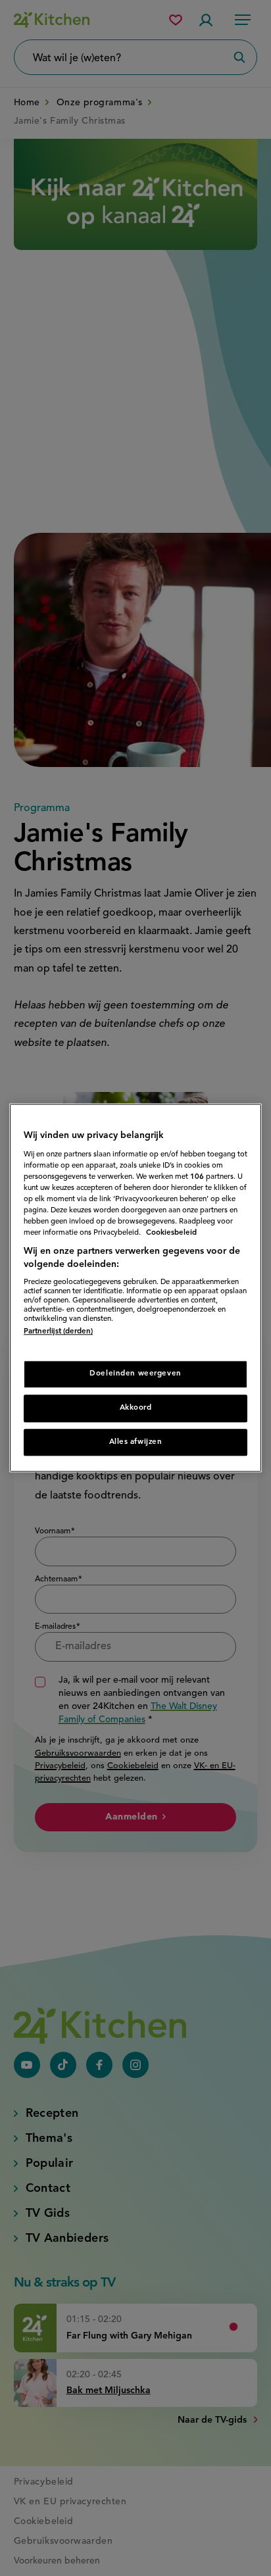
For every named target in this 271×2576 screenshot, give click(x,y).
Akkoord (136, 1408)
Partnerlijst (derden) (58, 1332)
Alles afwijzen (136, 1442)
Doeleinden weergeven (135, 1374)
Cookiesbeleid (171, 1233)
